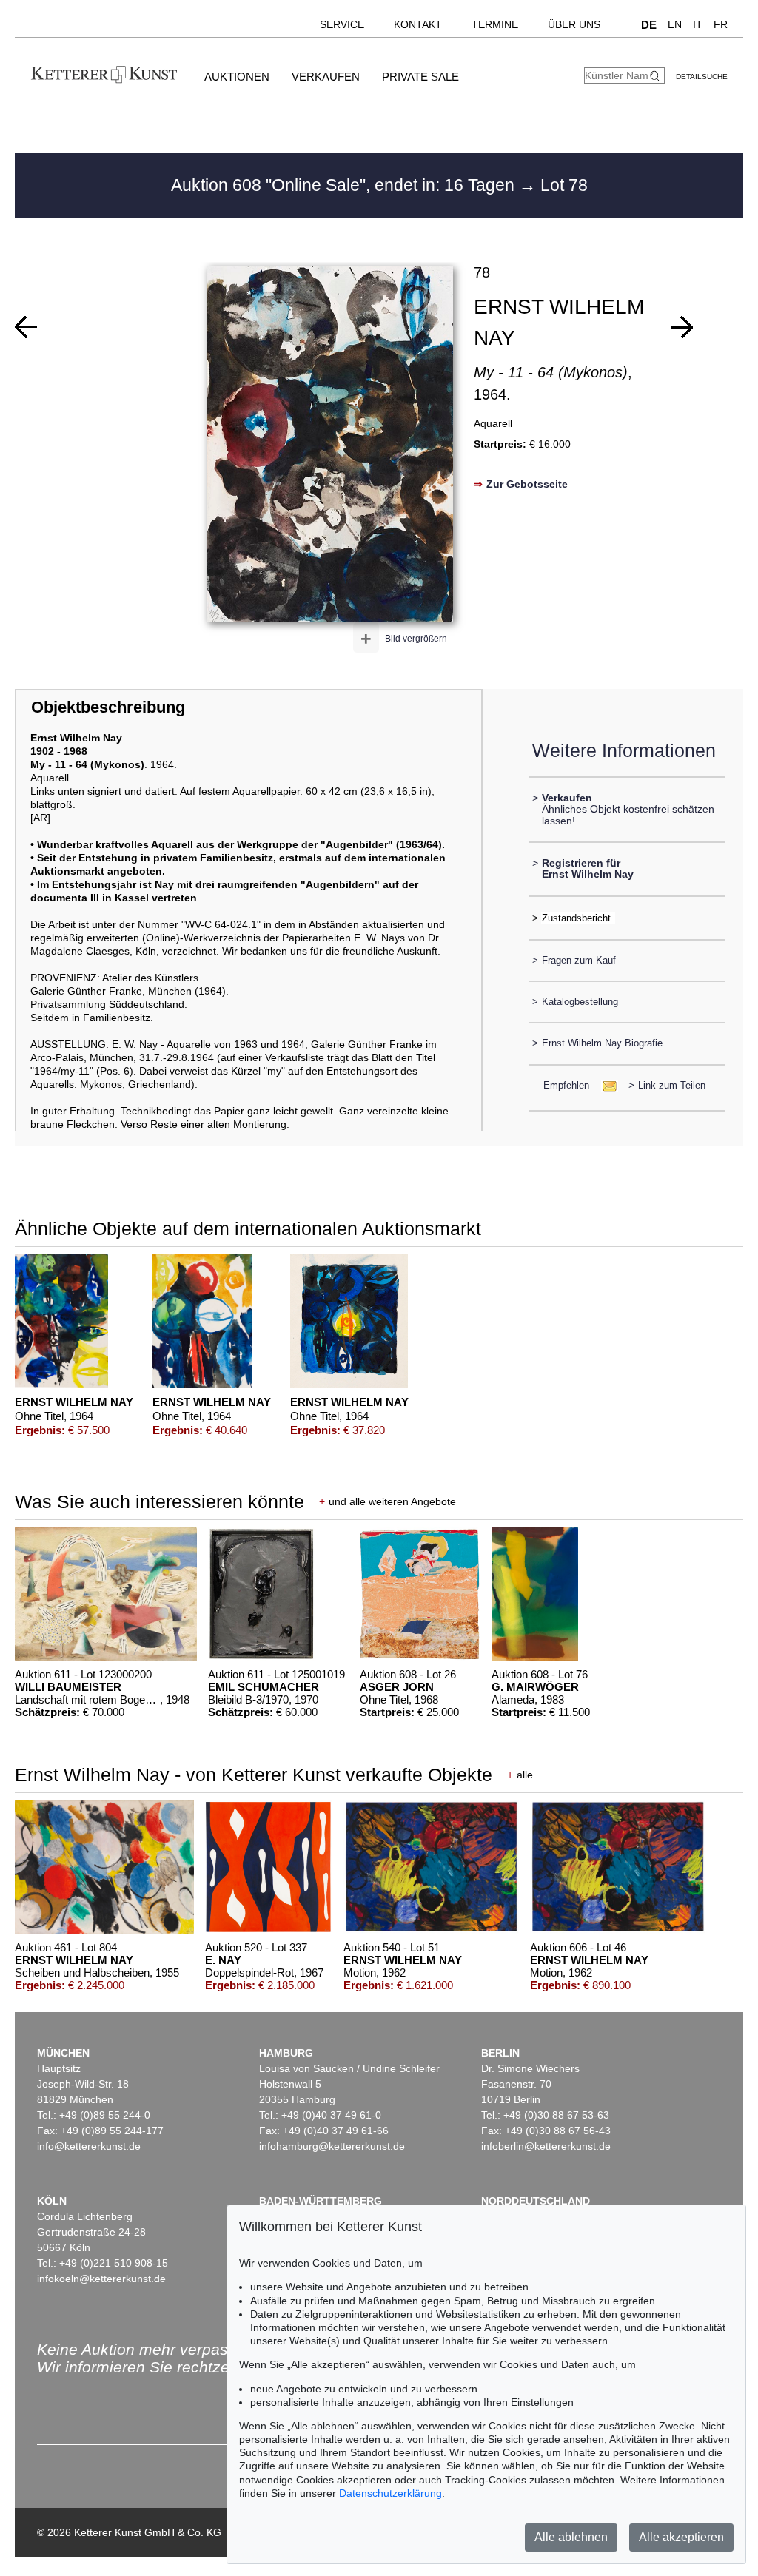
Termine (495, 24)
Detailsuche (702, 77)
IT (698, 24)
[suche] (657, 76)
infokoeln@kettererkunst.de (101, 2279)
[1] (26, 327)
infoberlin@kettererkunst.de (546, 2146)
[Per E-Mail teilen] (605, 1085)
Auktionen (237, 77)
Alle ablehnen (571, 2537)
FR (721, 24)
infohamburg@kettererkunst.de (332, 2146)
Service (342, 24)
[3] (682, 327)
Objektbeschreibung (108, 707)
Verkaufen (326, 77)
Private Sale (420, 77)
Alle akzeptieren (681, 2537)
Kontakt (418, 24)
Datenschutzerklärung (390, 2493)
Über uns (574, 24)
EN (675, 24)
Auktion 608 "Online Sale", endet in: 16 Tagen (345, 185)
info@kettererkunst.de (89, 2146)
